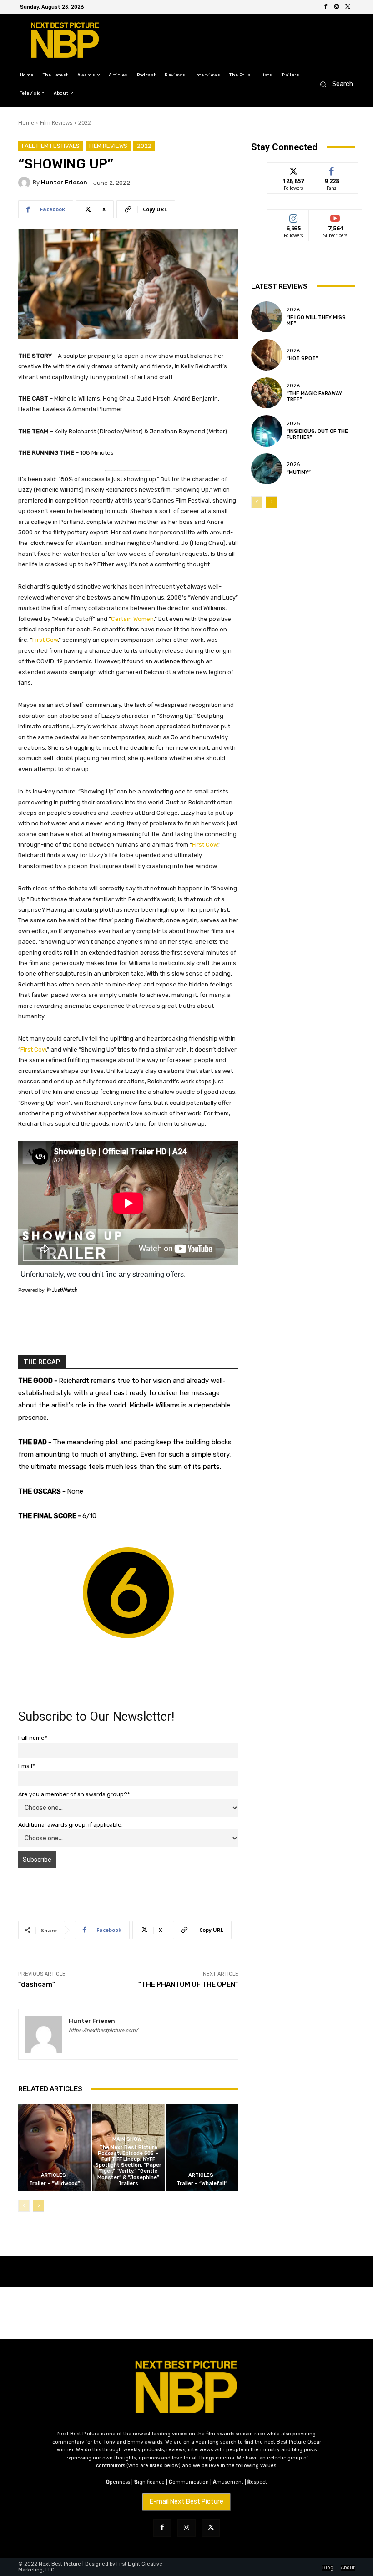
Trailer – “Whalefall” (202, 2183)
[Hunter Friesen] (25, 183)
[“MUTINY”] (267, 469)
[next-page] (38, 2206)
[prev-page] (24, 2206)
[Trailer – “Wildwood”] (54, 2147)
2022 (85, 123)
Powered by (32, 1290)
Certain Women (132, 619)
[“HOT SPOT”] (267, 355)
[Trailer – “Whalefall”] (202, 2147)
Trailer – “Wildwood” (55, 2183)
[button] (334, 84)
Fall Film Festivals (51, 146)
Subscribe (335, 216)
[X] (348, 7)
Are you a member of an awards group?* (74, 1794)
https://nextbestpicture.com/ (103, 2030)
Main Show (127, 2139)
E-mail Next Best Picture (186, 2502)
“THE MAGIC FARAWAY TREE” (314, 396)
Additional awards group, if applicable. (71, 1825)
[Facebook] (326, 7)
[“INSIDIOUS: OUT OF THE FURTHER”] (267, 431)
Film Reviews (56, 123)
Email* (27, 1766)
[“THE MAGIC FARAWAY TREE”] (267, 393)
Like (332, 169)
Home (26, 123)
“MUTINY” (299, 472)
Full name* (33, 1738)
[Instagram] (337, 7)
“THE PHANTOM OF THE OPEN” (188, 1984)
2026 (293, 310)
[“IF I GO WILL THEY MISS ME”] (267, 317)
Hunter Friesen (64, 182)
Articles (53, 2175)
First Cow (45, 640)
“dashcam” (37, 1984)
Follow (294, 169)
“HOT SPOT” (302, 358)
